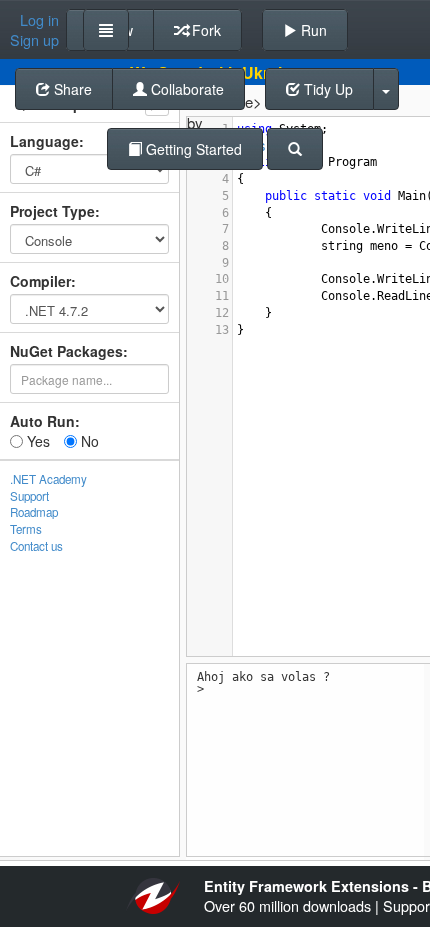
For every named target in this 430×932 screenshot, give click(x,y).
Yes (36, 441)
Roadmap (34, 512)
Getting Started (192, 149)
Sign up (34, 40)
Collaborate (185, 89)
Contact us (36, 546)
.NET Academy (48, 479)
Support (29, 496)
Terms (26, 529)
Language (44, 141)
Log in (39, 20)
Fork (204, 30)
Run (312, 30)
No (88, 441)
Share (71, 89)
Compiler (40, 281)
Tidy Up (326, 89)
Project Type (52, 211)
